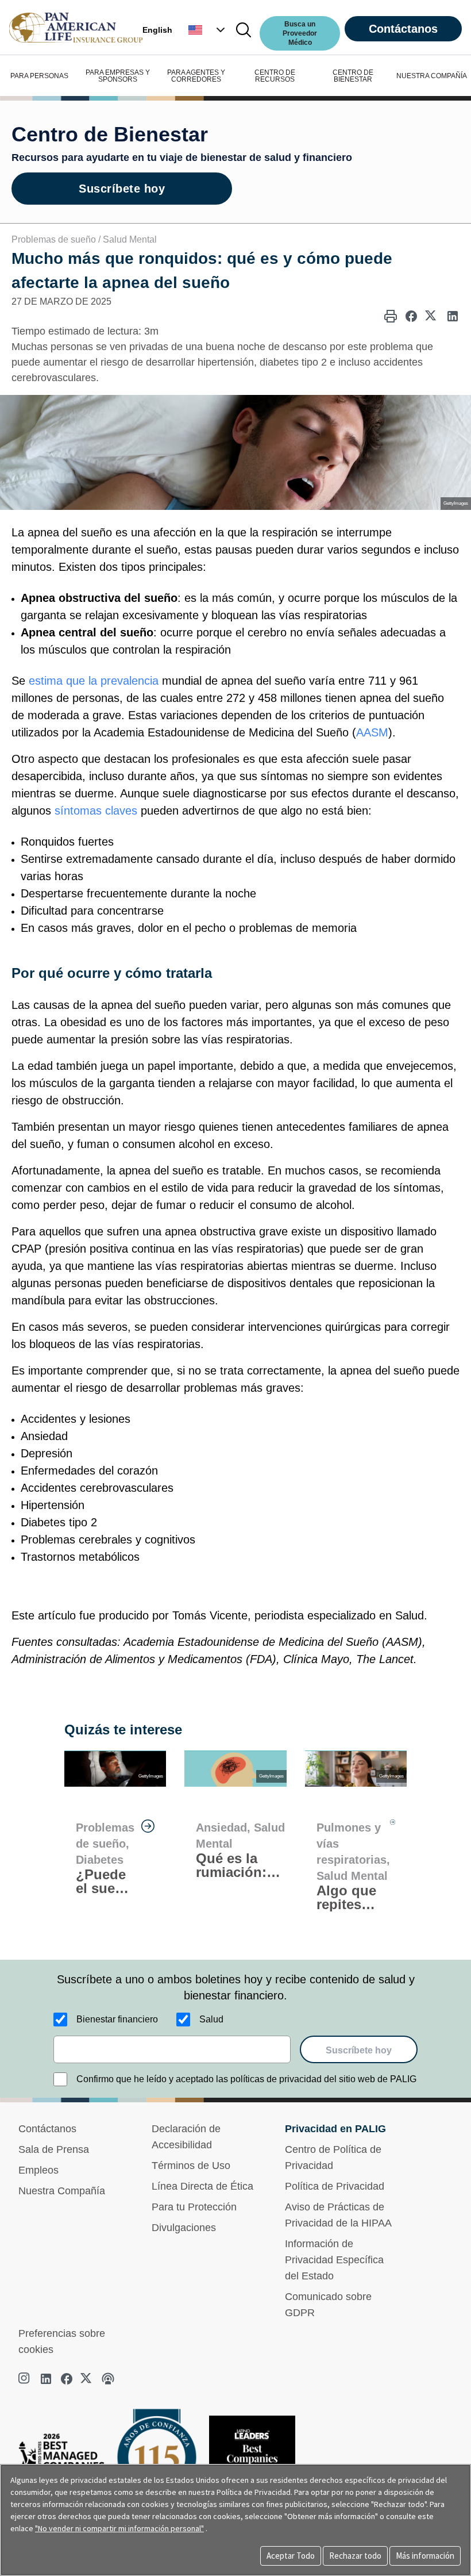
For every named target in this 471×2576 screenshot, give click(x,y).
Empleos (38, 2170)
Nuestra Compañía (62, 2191)
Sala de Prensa (54, 2149)
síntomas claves (96, 811)
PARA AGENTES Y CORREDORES (196, 76)
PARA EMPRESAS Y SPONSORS (118, 76)
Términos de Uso (191, 2166)
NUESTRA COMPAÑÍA (432, 76)
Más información (425, 2556)
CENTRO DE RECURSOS (275, 76)
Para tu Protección (194, 2207)
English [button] (157, 30)
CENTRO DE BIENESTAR (353, 76)
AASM (372, 732)
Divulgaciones (184, 2228)
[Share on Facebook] (411, 316)
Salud (211, 2019)
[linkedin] (46, 2379)
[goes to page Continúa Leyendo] (148, 1826)
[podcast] (108, 2379)
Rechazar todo (355, 2556)
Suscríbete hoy (122, 189)
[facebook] (67, 2379)
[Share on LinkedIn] (453, 316)
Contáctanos (403, 29)
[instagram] (25, 2379)
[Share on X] (432, 316)
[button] (208, 30)
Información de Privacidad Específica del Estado (334, 2260)
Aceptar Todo (291, 2556)
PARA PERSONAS (39, 76)
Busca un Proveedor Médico (300, 33)
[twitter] (87, 2379)
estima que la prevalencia (94, 681)
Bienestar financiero (117, 2019)
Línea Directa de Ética (202, 2186)
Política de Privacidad (335, 2186)
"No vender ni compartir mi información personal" (119, 2528)
